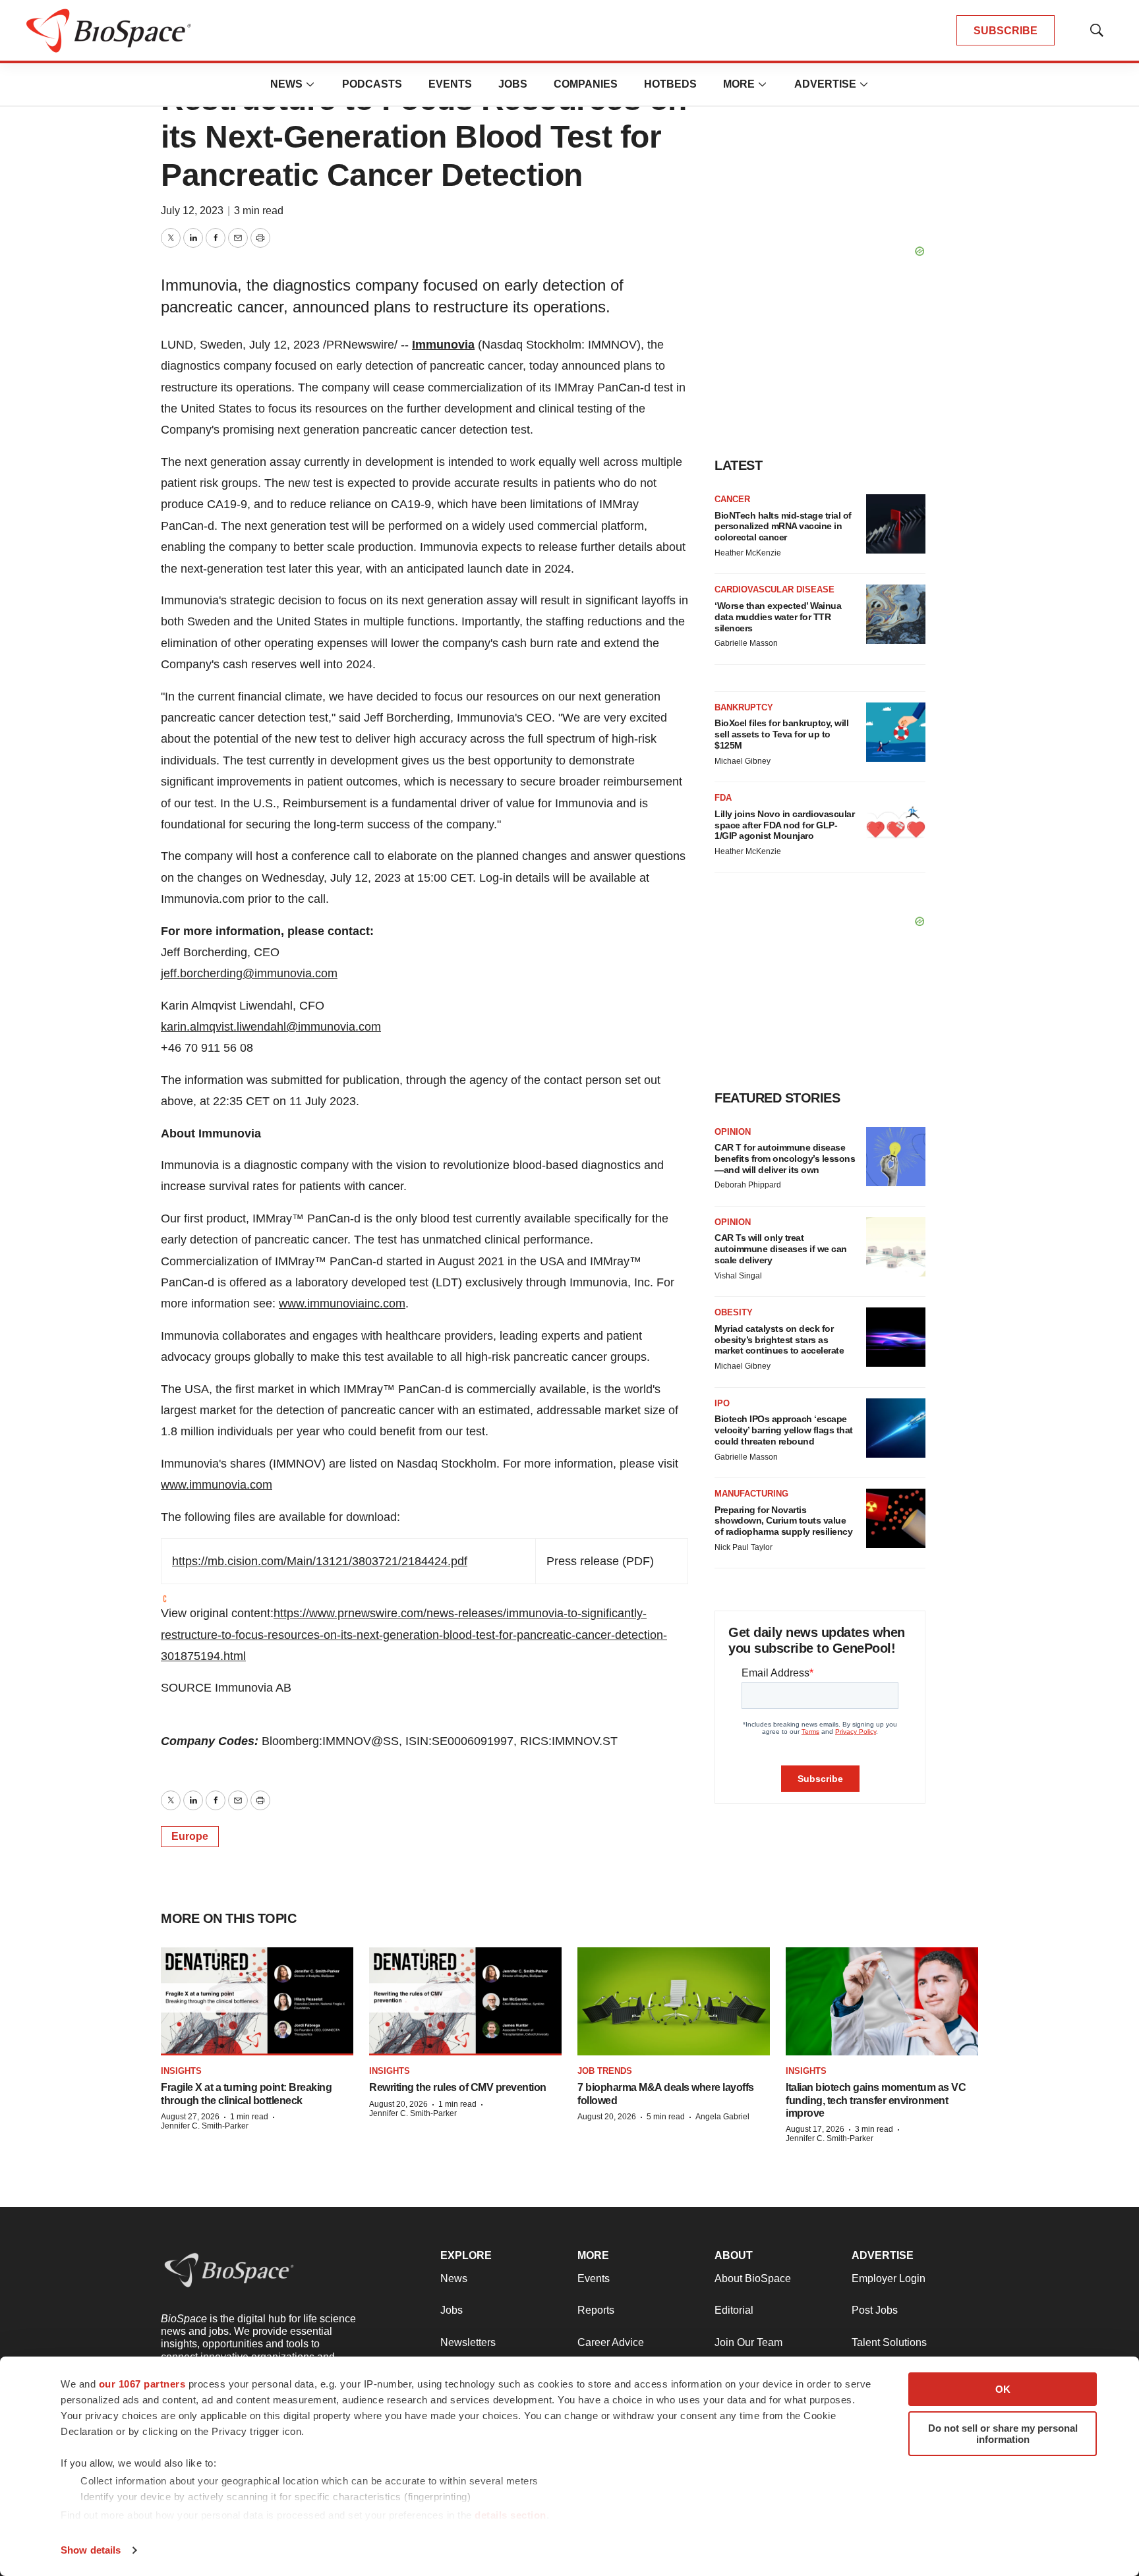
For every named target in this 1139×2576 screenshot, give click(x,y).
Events (450, 84)
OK (1003, 2389)
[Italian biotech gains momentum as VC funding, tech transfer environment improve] (882, 2001)
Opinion (733, 1132)
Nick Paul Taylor (744, 1547)
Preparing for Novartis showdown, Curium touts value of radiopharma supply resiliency (783, 1521)
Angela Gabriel (722, 2117)
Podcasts (372, 84)
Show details (91, 2550)
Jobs (513, 84)
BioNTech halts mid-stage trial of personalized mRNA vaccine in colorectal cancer (783, 527)
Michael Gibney (743, 761)
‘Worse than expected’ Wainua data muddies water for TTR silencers (778, 617)
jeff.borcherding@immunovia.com (249, 973)
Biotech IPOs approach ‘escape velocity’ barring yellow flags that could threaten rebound (784, 1430)
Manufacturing (751, 1494)
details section (511, 2515)
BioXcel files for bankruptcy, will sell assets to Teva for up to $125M (781, 734)
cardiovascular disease (774, 589)
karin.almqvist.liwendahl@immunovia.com (271, 1027)
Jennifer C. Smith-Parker (205, 2126)
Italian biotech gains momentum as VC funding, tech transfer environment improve (876, 2100)
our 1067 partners (142, 2384)
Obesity (734, 1312)
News (286, 84)
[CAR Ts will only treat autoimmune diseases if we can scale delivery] (896, 1247)
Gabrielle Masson (746, 643)
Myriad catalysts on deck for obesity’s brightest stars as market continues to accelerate (779, 1340)
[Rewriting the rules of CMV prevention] (465, 2001)
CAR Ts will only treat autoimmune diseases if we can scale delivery (781, 1249)
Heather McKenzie (748, 553)
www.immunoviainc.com (342, 1303)
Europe (190, 1836)
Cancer (732, 499)
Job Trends (605, 2071)
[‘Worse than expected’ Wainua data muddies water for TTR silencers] (896, 614)
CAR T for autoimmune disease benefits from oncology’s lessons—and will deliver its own (785, 1159)
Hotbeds (670, 84)
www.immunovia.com (217, 1485)
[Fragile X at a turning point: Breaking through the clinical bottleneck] (257, 2001)
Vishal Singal (738, 1276)
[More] (310, 84)
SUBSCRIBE (1006, 31)
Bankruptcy (744, 707)
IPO (722, 1403)
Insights (181, 2071)
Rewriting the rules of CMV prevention (458, 2087)
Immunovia (443, 345)
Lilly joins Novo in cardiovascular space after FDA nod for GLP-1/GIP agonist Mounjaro (784, 825)
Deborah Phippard (748, 1185)
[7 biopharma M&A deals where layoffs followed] (674, 2001)
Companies (586, 84)
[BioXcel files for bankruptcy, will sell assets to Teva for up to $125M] (896, 732)
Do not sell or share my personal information (1003, 2434)
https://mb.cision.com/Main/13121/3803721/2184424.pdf (320, 1561)
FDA (723, 798)
